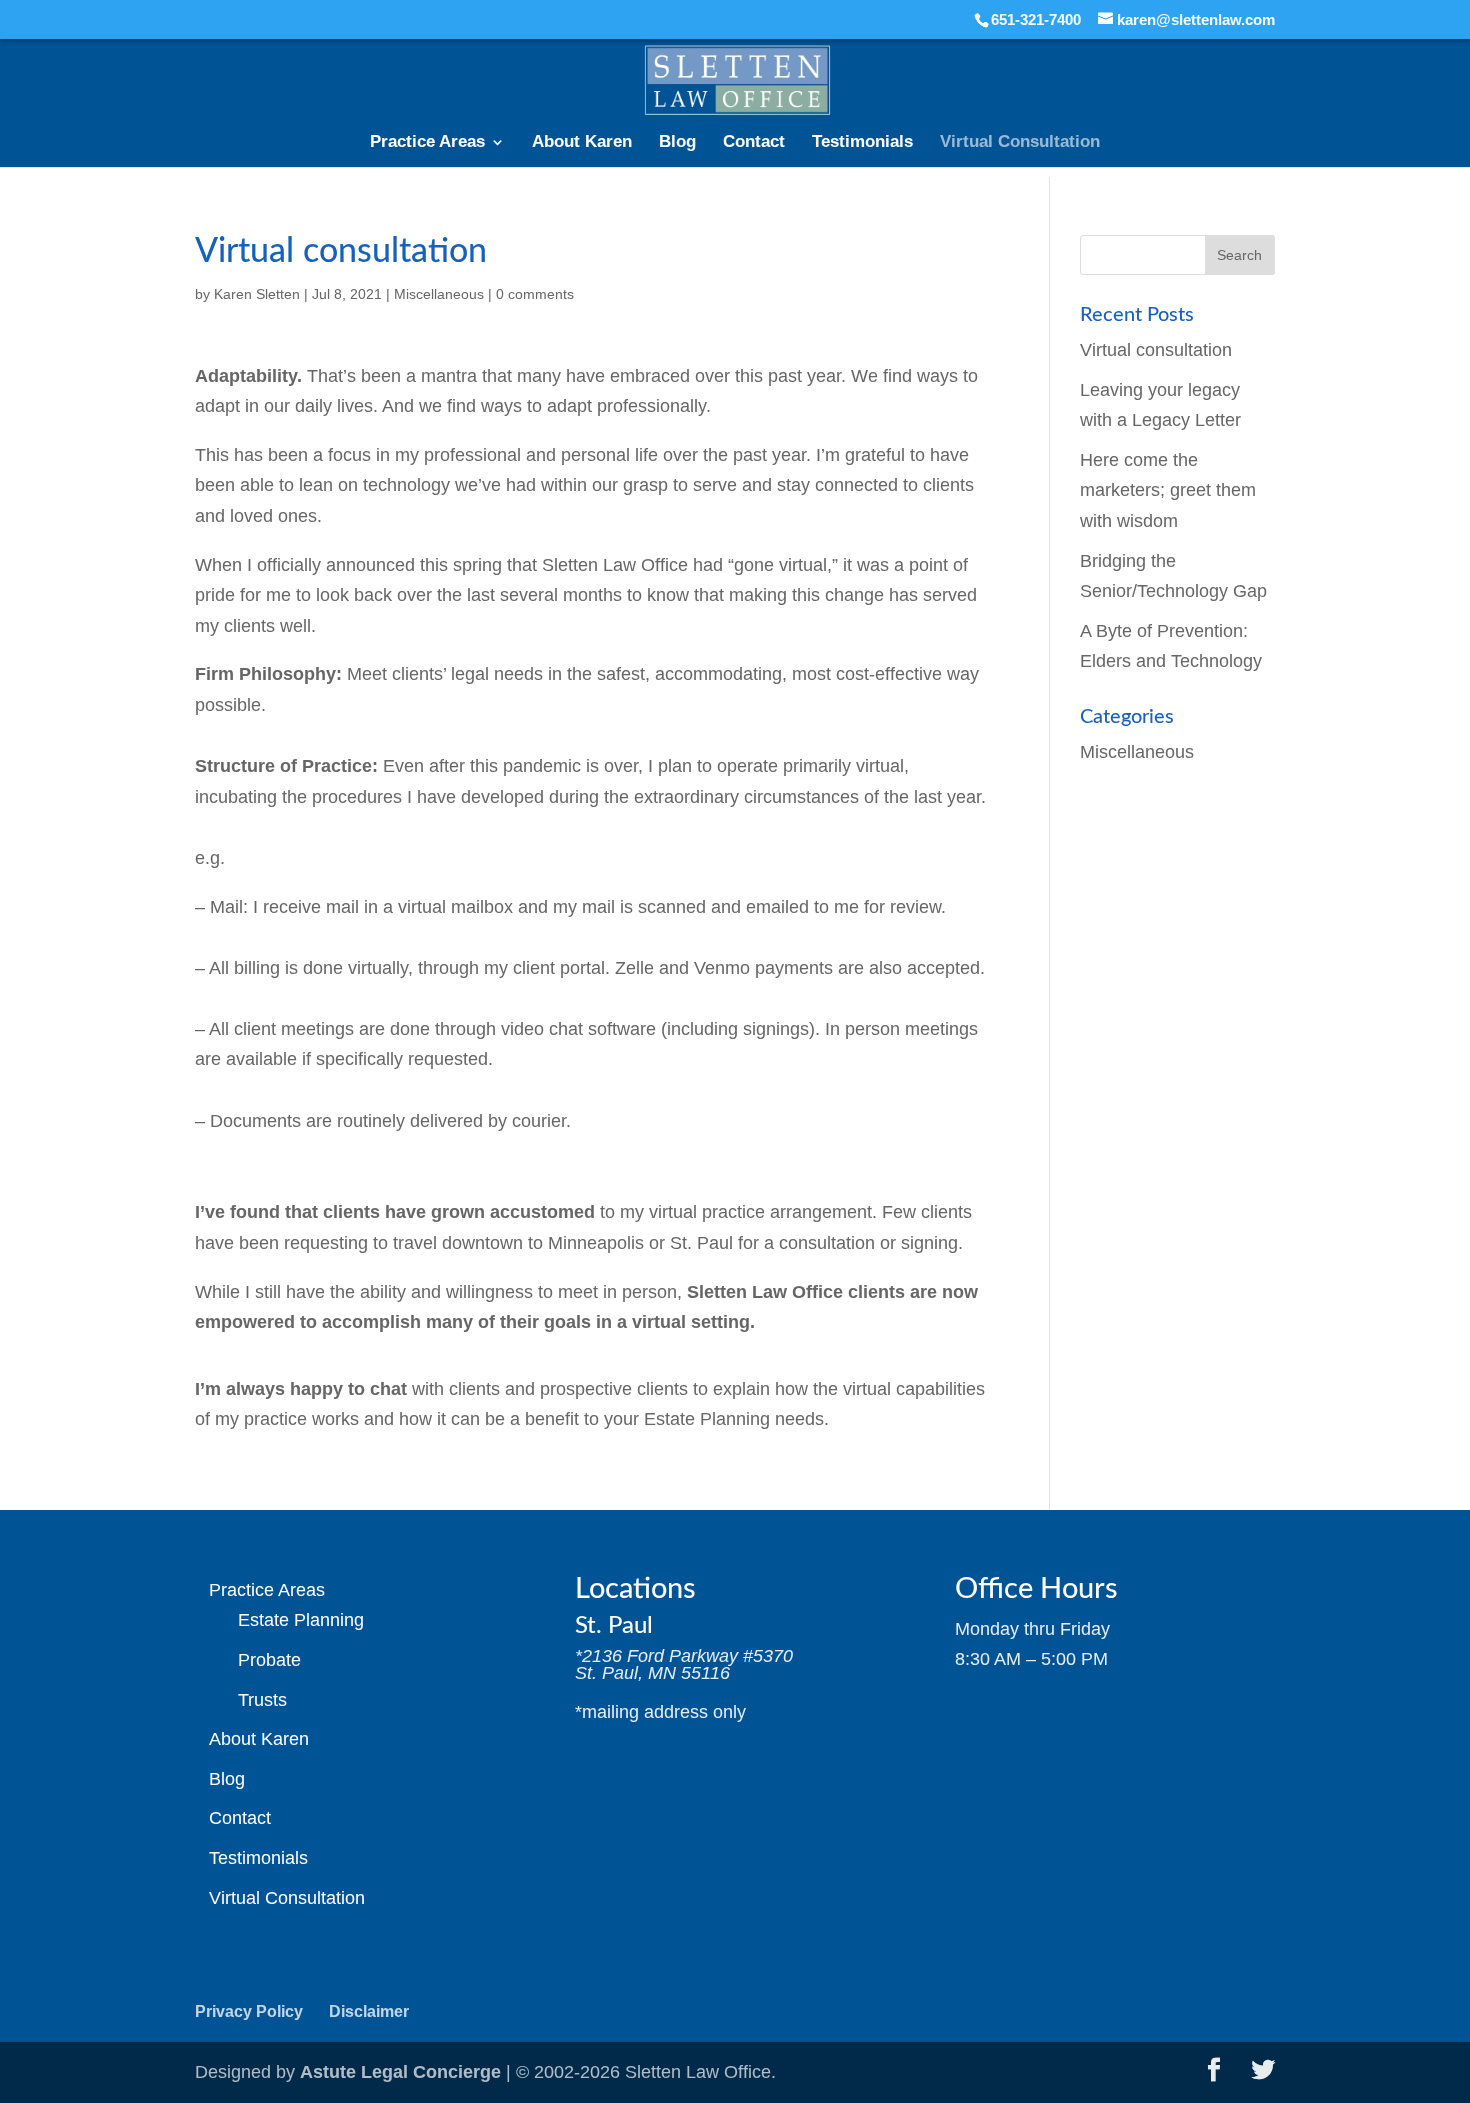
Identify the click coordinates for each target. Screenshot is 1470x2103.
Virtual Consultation (1020, 143)
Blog (677, 143)
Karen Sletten (257, 294)
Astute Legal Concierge (400, 2072)
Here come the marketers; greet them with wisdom (1168, 490)
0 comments (535, 294)
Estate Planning (301, 1620)
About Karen (582, 143)
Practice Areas (427, 143)
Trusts (262, 1700)
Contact (754, 143)
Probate (269, 1660)
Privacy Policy (249, 2011)
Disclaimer (369, 2011)
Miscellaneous (439, 294)
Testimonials (862, 143)
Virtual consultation (1156, 350)
